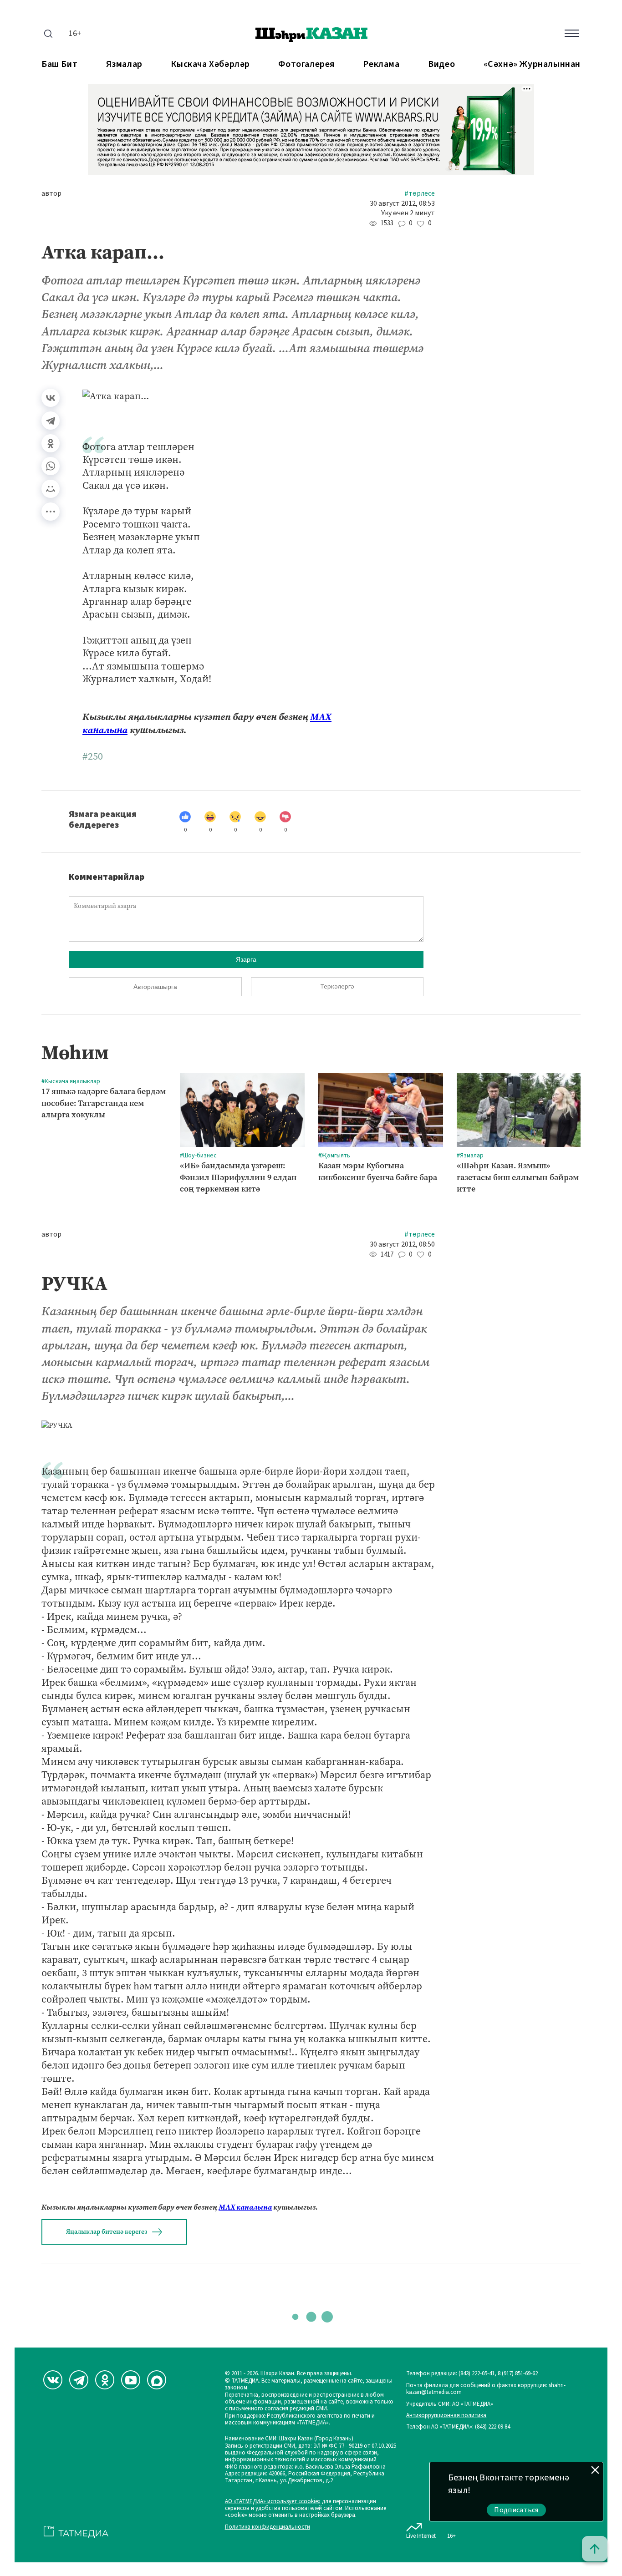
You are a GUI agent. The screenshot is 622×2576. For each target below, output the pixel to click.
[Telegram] (51, 421)
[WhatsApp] (51, 466)
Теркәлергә (337, 987)
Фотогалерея (306, 64)
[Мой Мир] (51, 489)
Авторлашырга (155, 987)
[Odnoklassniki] (105, 2380)
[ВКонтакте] (51, 398)
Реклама (381, 64)
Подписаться (516, 2510)
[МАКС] (157, 2380)
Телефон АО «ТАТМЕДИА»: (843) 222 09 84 (458, 2427)
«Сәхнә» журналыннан (532, 64)
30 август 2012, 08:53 (402, 204)
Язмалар (124, 64)
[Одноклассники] (51, 443)
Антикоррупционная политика (446, 2416)
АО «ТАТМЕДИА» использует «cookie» (273, 2502)
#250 (93, 756)
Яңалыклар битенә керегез (107, 2232)
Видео (441, 64)
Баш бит (59, 64)
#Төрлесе (420, 194)
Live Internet (421, 2536)
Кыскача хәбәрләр (210, 64)
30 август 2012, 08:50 (402, 1245)
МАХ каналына (245, 2207)
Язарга (246, 959)
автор (51, 194)
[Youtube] (131, 2380)
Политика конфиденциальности (268, 2527)
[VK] (53, 2380)
